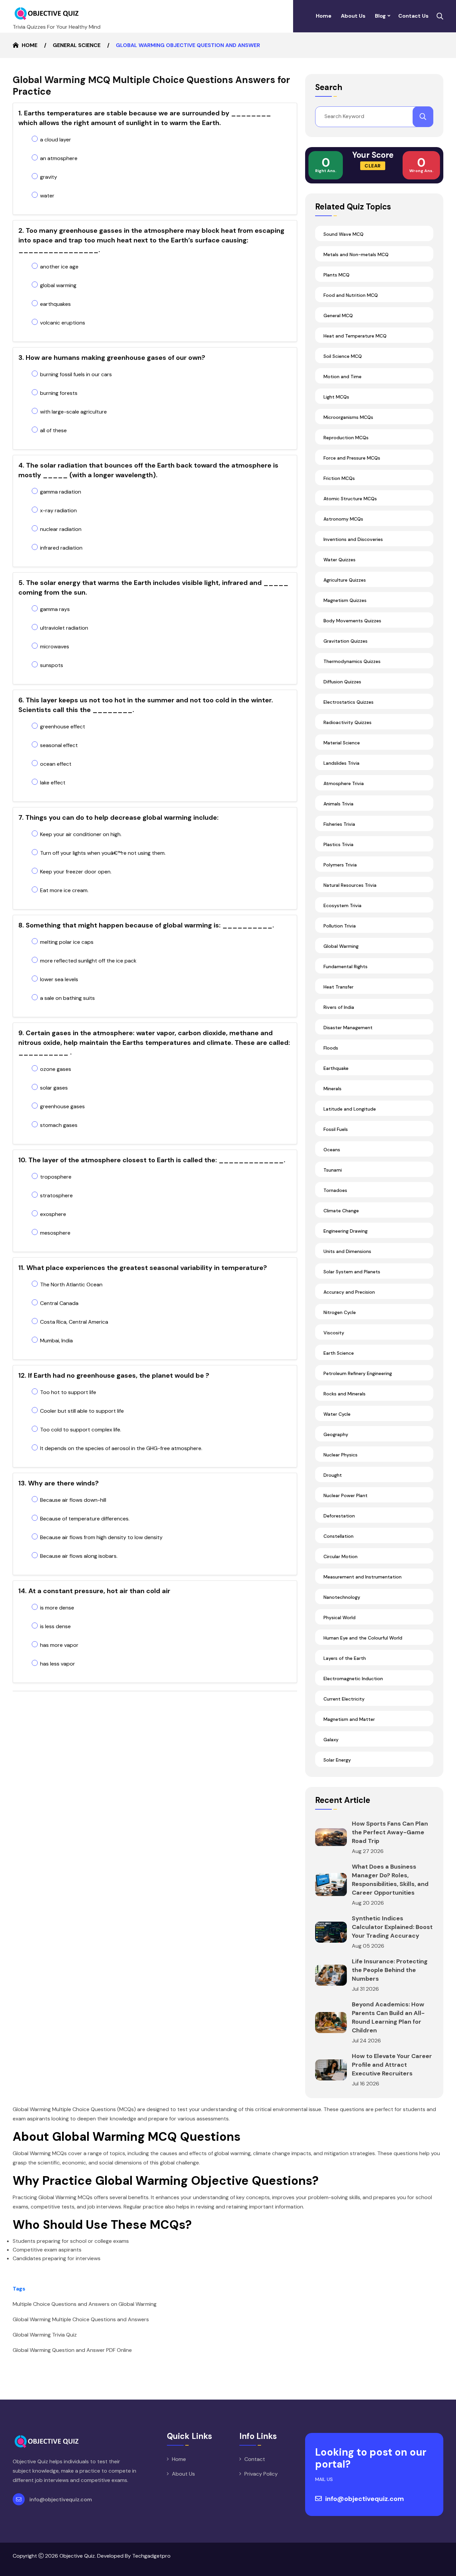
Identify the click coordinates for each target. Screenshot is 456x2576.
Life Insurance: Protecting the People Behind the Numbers (390, 1970)
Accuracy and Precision (349, 1292)
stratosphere (56, 1195)
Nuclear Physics (340, 1455)
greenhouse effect (63, 727)
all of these (53, 430)
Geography (336, 1434)
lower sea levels (59, 979)
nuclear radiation (61, 529)
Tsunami (333, 1170)
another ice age (59, 267)
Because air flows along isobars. (79, 1556)
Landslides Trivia (341, 763)
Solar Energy (337, 1760)
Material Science (342, 743)
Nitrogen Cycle (340, 1312)
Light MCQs (336, 397)
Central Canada (59, 1303)
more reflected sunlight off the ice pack (88, 961)
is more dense (57, 1608)
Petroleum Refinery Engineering (358, 1373)
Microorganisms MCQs (348, 417)
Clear (373, 166)
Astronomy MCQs (343, 519)
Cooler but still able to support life (82, 1411)
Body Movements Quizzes (352, 621)
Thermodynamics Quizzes (352, 661)
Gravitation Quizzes (346, 641)
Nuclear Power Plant (346, 1495)
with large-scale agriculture (73, 412)
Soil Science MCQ (343, 356)
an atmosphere (59, 158)
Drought (333, 1475)
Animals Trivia (338, 804)
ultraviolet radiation (64, 628)
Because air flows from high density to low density (101, 1537)
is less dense (55, 1626)
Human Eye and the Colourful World (363, 1638)
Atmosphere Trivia (344, 783)
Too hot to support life (68, 1392)
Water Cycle (337, 1414)
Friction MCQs (339, 478)
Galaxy (331, 1740)
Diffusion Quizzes (342, 682)
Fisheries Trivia (339, 824)
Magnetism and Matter (349, 1719)
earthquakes (55, 304)
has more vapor (59, 1645)
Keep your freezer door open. (76, 872)
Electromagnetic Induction (353, 1679)
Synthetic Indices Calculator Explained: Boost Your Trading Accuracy (392, 1927)
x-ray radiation (58, 510)
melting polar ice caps (67, 942)
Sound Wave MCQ (344, 234)
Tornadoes (335, 1190)
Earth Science (339, 1353)
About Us (353, 16)
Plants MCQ (336, 275)
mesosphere (55, 1233)
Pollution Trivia (340, 926)
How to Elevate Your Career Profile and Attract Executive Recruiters (392, 2065)
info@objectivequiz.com (61, 2499)
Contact (255, 2459)
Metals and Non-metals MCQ (356, 254)
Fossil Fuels (336, 1129)
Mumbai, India (56, 1341)
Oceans (332, 1150)
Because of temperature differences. (85, 1519)
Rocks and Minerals (345, 1394)
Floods (331, 1048)
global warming (58, 285)
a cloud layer (56, 140)
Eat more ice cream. (64, 890)
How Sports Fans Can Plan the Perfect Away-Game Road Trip (390, 1832)
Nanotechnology (342, 1597)
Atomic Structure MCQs (350, 499)
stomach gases (59, 1125)
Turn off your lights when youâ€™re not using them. (103, 853)
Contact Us (413, 16)
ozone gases (56, 1069)
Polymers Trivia (340, 865)
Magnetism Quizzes (345, 600)
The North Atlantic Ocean (71, 1284)
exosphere (53, 1214)
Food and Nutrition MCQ (351, 295)
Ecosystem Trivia (343, 905)
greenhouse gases (62, 1106)
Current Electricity (344, 1699)
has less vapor (58, 1664)
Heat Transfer (338, 987)
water (47, 196)
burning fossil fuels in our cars (76, 374)
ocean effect (56, 764)
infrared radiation (61, 548)
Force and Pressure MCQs (352, 458)
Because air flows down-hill (73, 1500)
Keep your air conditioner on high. (81, 834)
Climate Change (341, 1211)
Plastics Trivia (338, 844)
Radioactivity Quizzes (348, 722)
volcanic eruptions (63, 323)
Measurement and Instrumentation (363, 1577)
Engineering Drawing (346, 1231)
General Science (77, 45)
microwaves (55, 647)
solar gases (54, 1088)
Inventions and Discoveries (353, 539)
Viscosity (334, 1333)
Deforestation (339, 1516)
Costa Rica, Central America (74, 1322)
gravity (49, 177)
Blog (380, 16)
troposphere (56, 1177)
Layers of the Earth (345, 1658)
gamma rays (55, 609)
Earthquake (336, 1068)
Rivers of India (339, 1007)
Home (324, 16)
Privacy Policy (261, 2474)
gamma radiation (61, 492)
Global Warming (341, 946)
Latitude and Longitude (350, 1109)
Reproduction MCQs (346, 438)
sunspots (52, 665)
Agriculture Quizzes (345, 580)
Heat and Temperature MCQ (355, 336)
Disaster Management (348, 1028)
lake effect (53, 783)
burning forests (59, 393)
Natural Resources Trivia (350, 885)
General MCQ (338, 315)
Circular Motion (340, 1556)
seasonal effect (59, 745)
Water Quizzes (339, 560)
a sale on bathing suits (67, 998)
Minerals (332, 1089)
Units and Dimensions (347, 1251)
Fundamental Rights (346, 967)
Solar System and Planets (352, 1272)
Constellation (338, 1536)
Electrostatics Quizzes (349, 702)
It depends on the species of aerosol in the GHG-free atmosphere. (121, 1448)
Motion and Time (343, 377)
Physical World (339, 1618)
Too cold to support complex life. (81, 1430)
